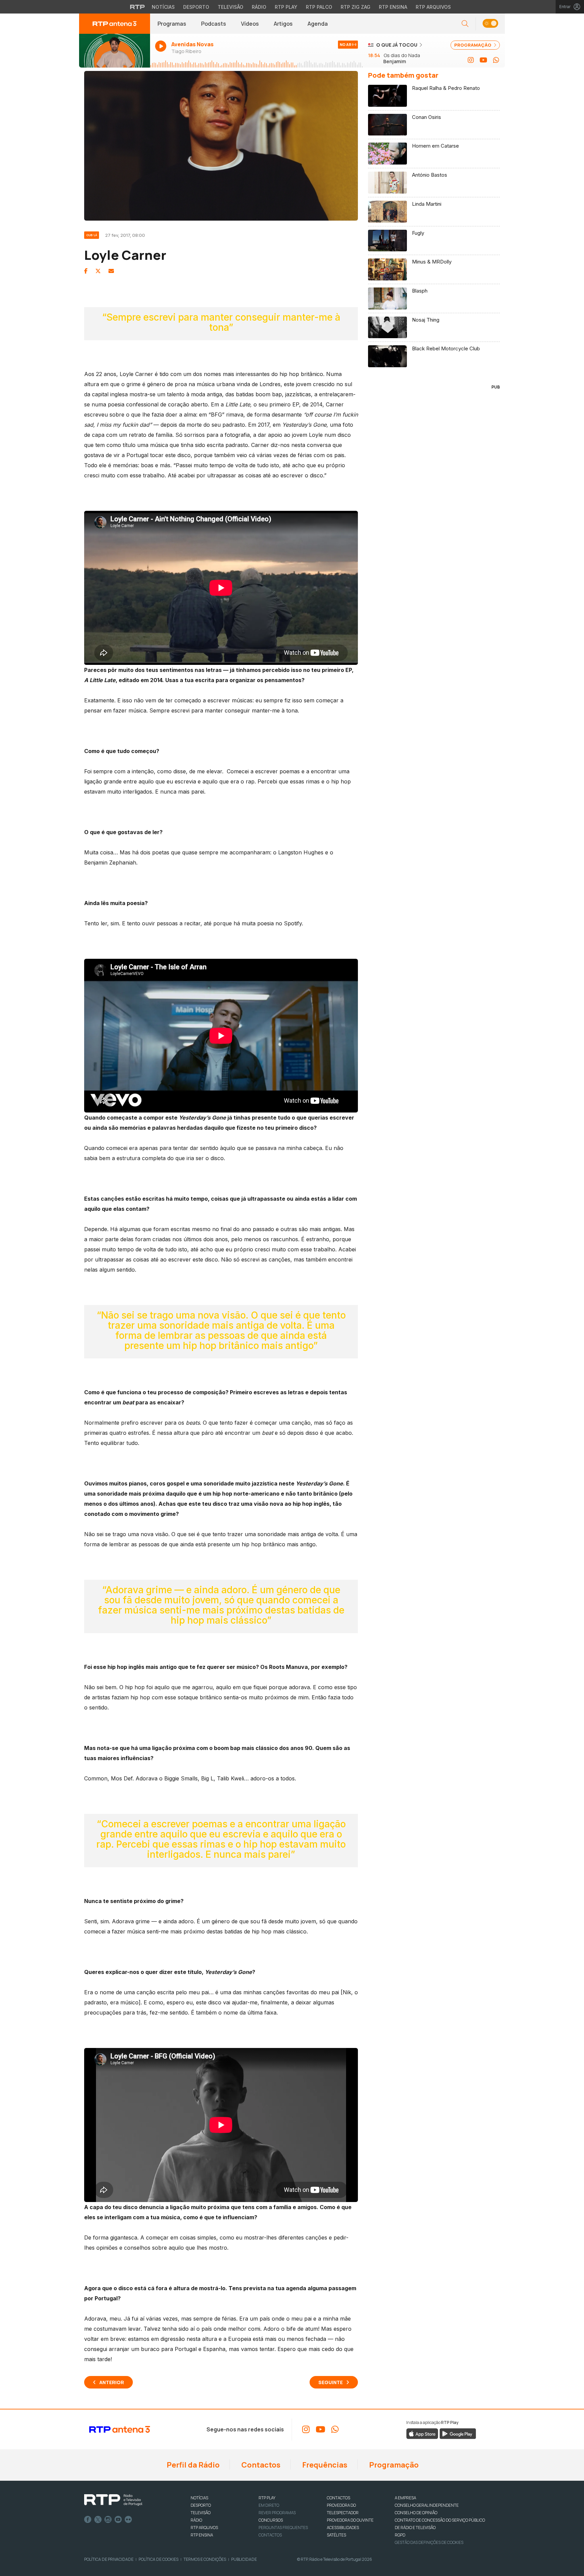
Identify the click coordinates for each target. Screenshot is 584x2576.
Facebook (88, 2520)
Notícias (163, 7)
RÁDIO (196, 2520)
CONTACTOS (338, 2498)
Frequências (324, 2465)
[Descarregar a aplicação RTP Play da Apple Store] (422, 2433)
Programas (172, 24)
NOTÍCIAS (199, 2498)
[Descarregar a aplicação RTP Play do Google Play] (458, 2433)
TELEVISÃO (201, 2513)
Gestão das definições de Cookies (429, 2542)
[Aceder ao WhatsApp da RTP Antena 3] (496, 60)
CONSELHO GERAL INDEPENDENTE (427, 2505)
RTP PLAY (267, 2498)
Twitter (98, 2520)
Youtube (118, 2520)
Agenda (318, 24)
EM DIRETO (269, 2505)
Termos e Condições (205, 2559)
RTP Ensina (393, 7)
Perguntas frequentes (283, 2528)
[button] (490, 24)
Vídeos (250, 24)
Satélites (336, 2535)
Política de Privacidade (109, 2559)
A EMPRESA (405, 2498)
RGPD (400, 2535)
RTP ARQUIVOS (204, 2528)
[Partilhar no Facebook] (86, 271)
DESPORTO (201, 2505)
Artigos (283, 24)
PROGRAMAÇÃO (473, 45)
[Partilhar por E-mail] (111, 271)
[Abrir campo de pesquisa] (465, 24)
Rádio (259, 7)
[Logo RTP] (113, 2500)
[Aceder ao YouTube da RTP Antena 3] (483, 60)
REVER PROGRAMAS (277, 2513)
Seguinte (331, 2382)
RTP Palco (319, 7)
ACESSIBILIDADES (343, 2528)
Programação (393, 2465)
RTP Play (286, 7)
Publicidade (244, 2559)
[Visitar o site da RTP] (138, 7)
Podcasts (214, 24)
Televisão (230, 7)
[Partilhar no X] (98, 271)
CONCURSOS (271, 2520)
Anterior (112, 2382)
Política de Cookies (159, 2559)
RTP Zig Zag (356, 7)
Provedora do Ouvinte (350, 2520)
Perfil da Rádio (192, 2465)
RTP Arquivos (433, 7)
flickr (128, 2520)
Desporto (196, 7)
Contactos (260, 2465)
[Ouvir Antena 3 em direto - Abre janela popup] (115, 51)
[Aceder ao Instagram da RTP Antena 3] (471, 60)
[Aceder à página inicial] (115, 24)
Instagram (108, 2520)
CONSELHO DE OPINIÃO (416, 2513)
